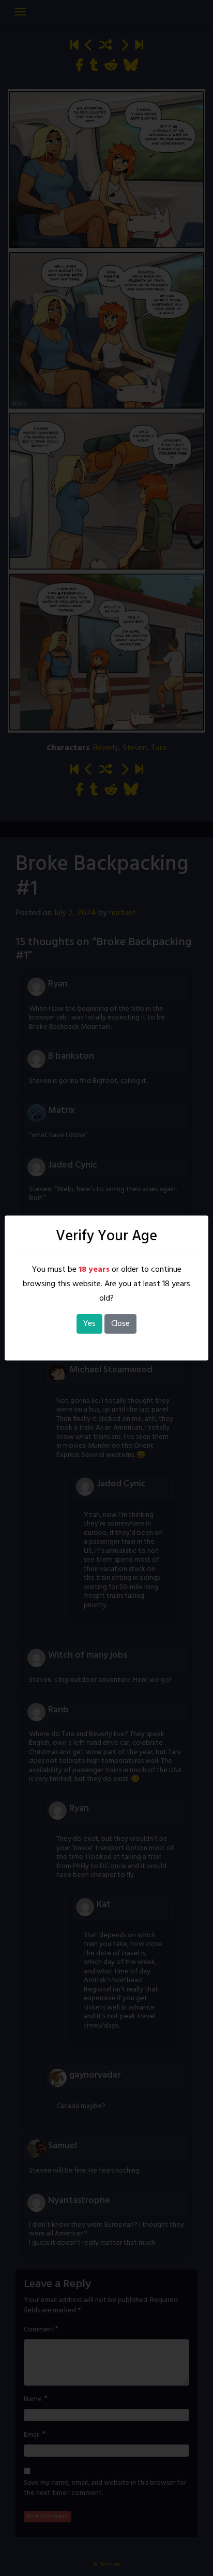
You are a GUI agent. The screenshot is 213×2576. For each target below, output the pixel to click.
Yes (89, 1324)
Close (120, 1324)
